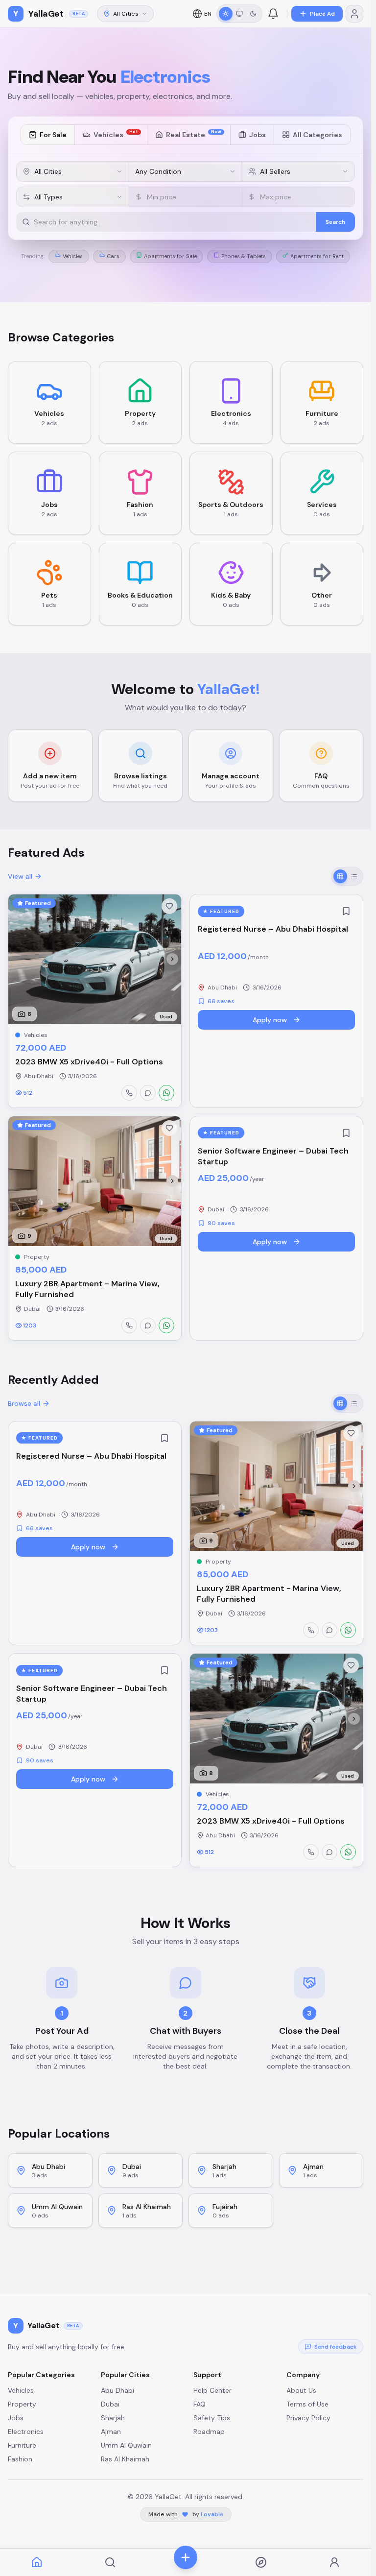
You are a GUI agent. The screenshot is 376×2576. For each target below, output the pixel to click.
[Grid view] (340, 876)
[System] (239, 14)
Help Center (212, 2390)
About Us (301, 2390)
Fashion (20, 2459)
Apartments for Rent (317, 256)
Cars (113, 256)
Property (22, 2404)
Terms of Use (307, 2404)
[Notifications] (273, 14)
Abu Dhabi (117, 2390)
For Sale (53, 135)
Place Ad (322, 14)
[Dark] (253, 14)
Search (335, 222)
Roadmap (209, 2432)
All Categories (317, 135)
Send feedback (336, 2347)
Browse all (24, 1403)
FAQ (200, 2404)
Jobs (258, 135)
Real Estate (194, 134)
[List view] (354, 876)
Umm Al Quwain (126, 2445)
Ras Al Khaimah (125, 2459)
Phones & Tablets (244, 256)
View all (20, 876)
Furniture (22, 2445)
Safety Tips (212, 2418)
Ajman (111, 2432)
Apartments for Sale (170, 256)
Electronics (26, 2432)
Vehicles (116, 134)
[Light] (226, 14)
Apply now (270, 1020)
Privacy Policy (308, 2418)
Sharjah (113, 2418)
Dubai (110, 2404)
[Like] (169, 906)
